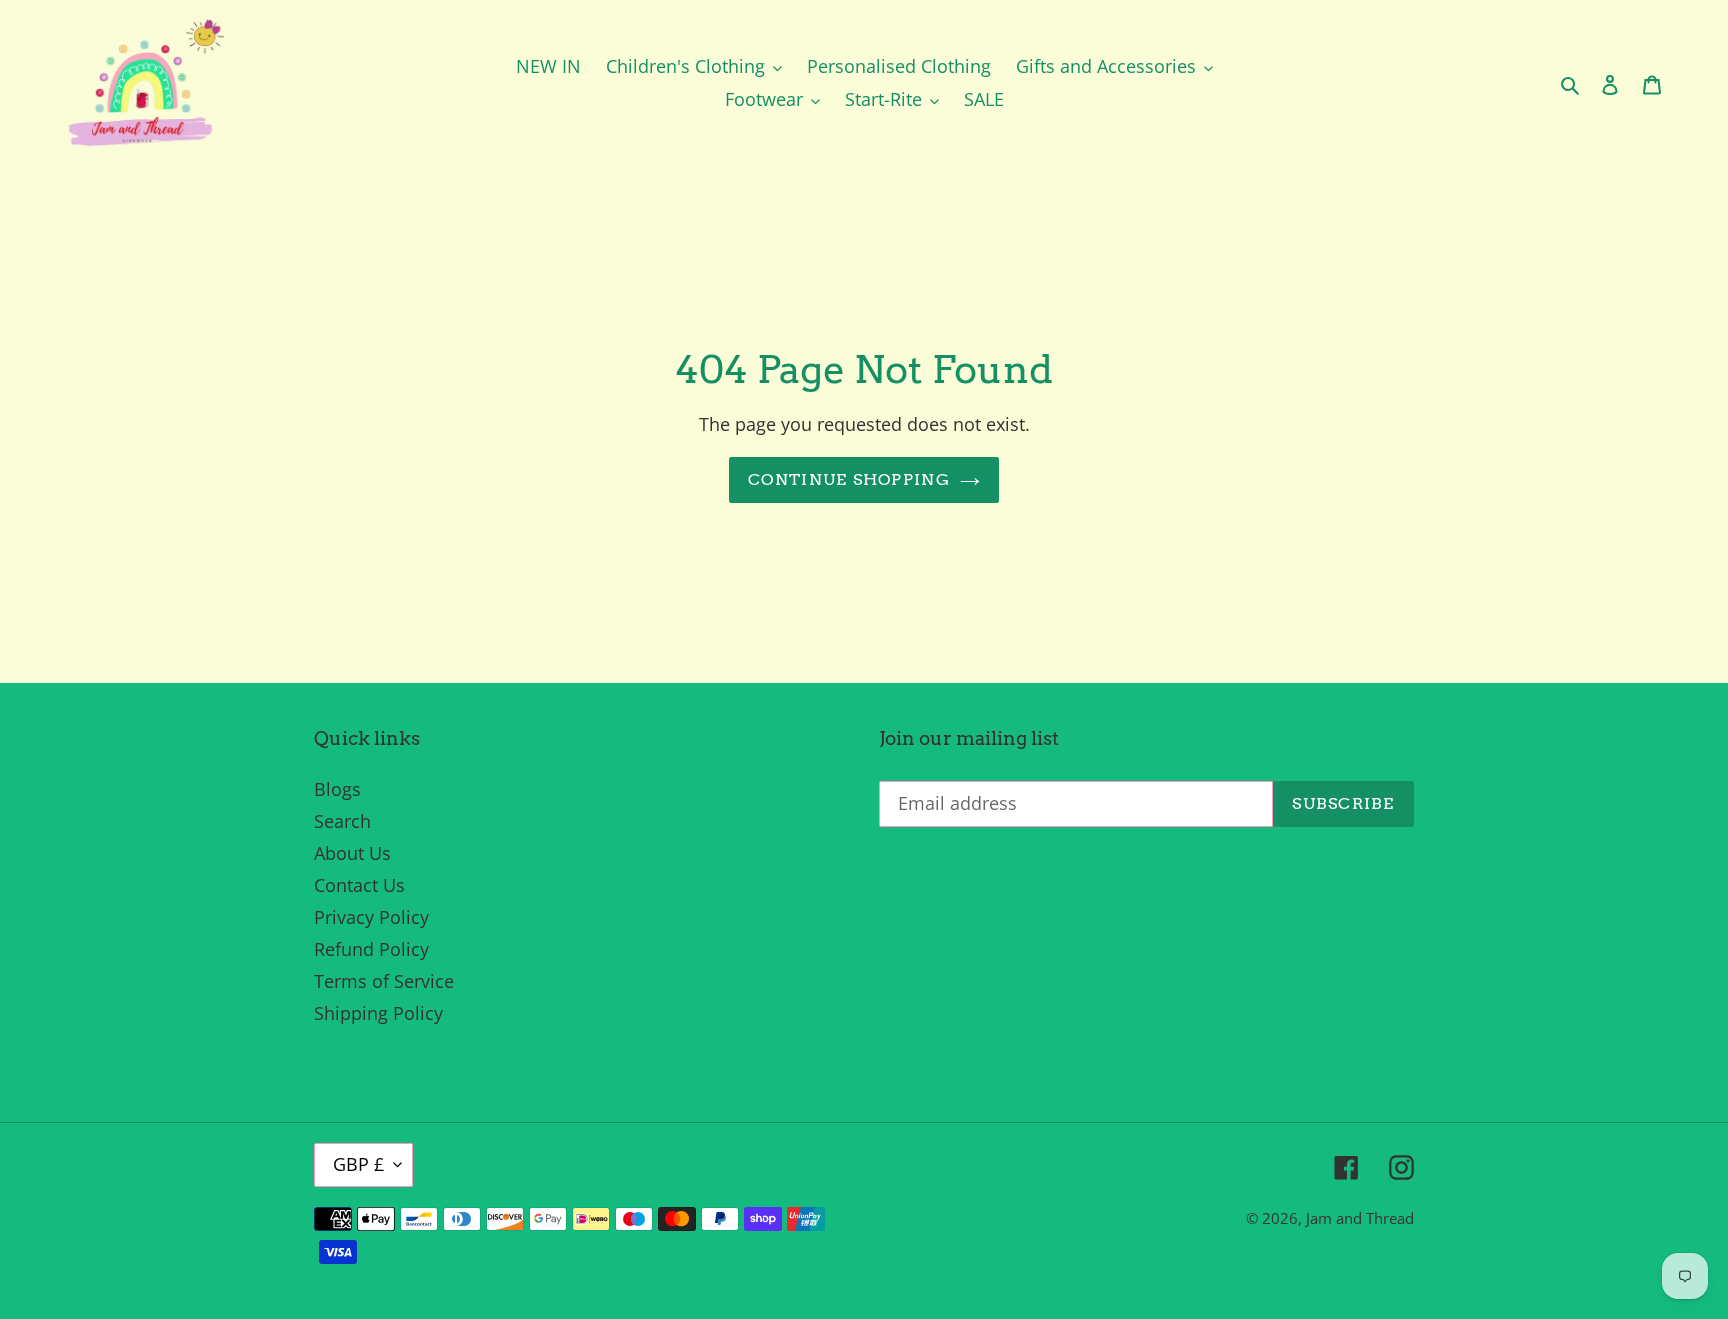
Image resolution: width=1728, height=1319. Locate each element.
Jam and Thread (1360, 1218)
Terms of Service (384, 981)
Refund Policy (371, 949)
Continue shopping (849, 479)
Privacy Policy (371, 917)
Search (342, 821)
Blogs (337, 789)
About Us (352, 853)
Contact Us (359, 885)
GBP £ (358, 1164)
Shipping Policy (378, 1013)
